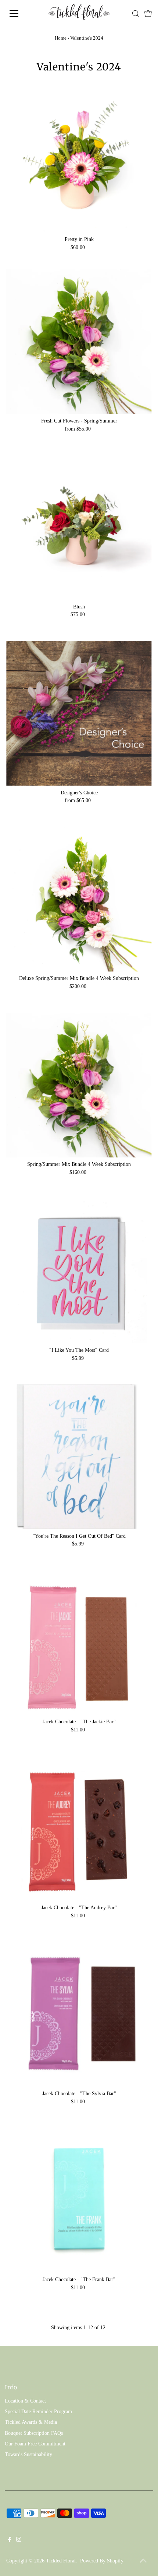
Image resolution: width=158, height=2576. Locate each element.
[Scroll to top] (143, 2561)
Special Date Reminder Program (38, 2412)
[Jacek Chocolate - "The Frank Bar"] (79, 2200)
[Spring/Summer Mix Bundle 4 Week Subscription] (79, 1085)
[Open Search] (136, 14)
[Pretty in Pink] (79, 160)
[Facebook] (10, 2540)
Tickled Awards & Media (31, 2422)
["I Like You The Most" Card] (79, 1271)
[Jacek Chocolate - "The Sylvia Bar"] (79, 2014)
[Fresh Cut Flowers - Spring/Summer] (79, 342)
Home (61, 38)
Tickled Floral (61, 2561)
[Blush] (79, 527)
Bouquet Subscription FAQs (34, 2433)
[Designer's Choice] (79, 713)
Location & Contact (25, 2401)
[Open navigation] (22, 14)
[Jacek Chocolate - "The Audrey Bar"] (79, 1828)
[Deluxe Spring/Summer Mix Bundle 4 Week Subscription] (79, 899)
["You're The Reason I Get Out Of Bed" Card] (79, 1457)
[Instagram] (19, 2540)
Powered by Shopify (102, 2561)
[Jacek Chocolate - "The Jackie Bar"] (79, 1642)
